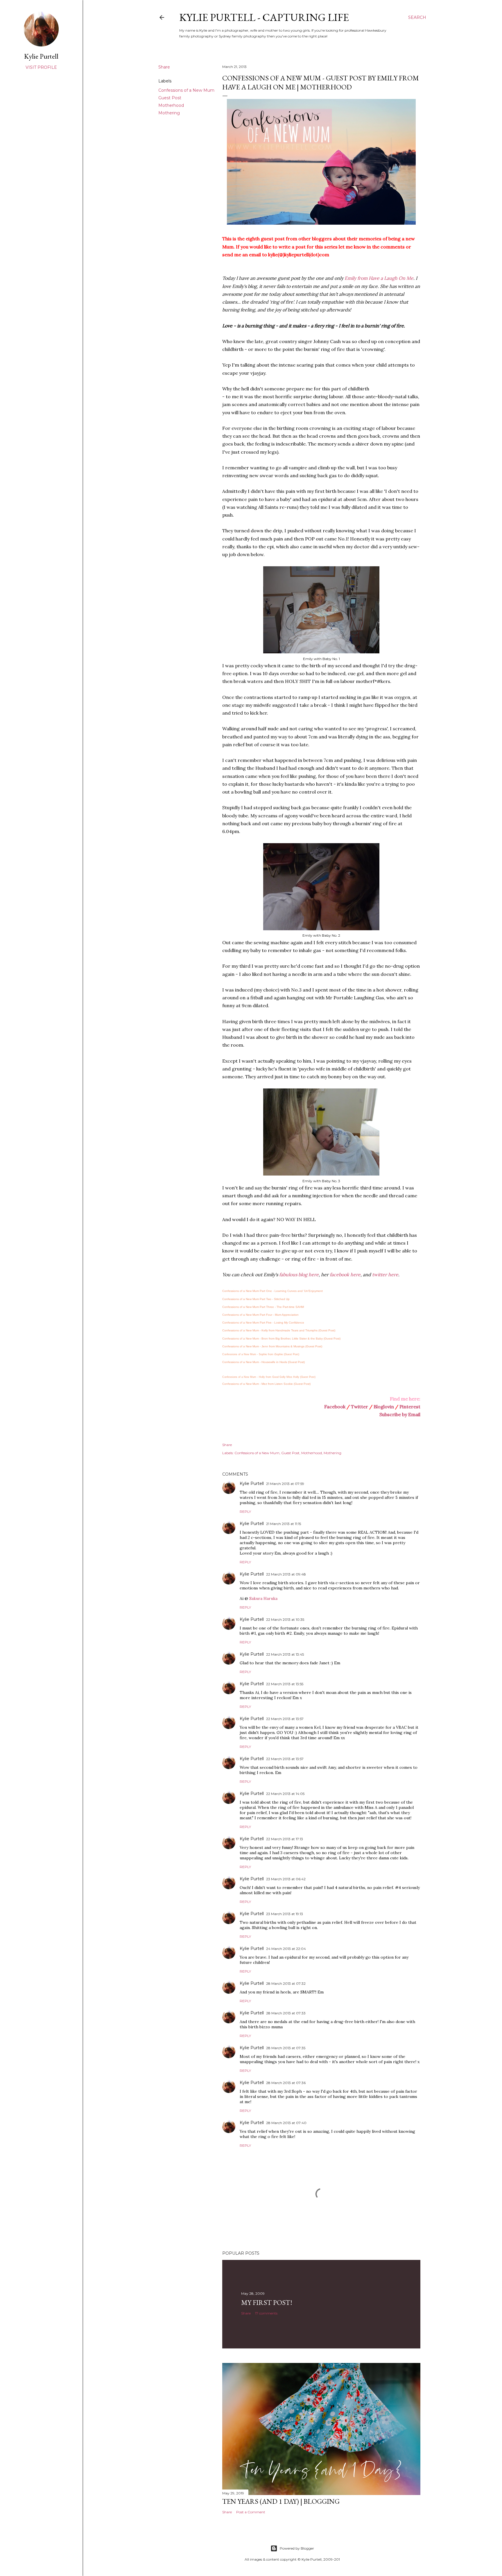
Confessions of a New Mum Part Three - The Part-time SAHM (263, 1307)
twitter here (385, 1275)
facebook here (345, 1275)
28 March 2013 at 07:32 (286, 1983)
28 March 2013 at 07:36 (286, 2083)
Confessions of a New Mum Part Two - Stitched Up (256, 1299)
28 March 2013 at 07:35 (286, 2048)
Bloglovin (384, 1407)
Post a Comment (251, 2512)
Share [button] (164, 67)
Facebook (335, 1407)
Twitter (360, 1407)
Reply (245, 1511)
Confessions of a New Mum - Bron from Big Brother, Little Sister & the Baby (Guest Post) (281, 1339)
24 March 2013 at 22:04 (286, 1949)
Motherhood (171, 105)
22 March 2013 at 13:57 (285, 1719)
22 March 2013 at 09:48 (286, 1574)
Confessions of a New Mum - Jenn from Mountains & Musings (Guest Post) (272, 1346)
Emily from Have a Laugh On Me (379, 278)
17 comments (266, 2313)
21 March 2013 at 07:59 (285, 1484)
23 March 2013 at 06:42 (286, 1879)
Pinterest (410, 1407)
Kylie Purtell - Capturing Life (264, 17)
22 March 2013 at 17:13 (285, 1839)
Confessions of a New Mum (186, 90)
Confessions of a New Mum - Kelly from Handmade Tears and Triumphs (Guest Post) (279, 1330)
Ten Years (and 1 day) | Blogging (281, 2501)
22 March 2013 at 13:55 (285, 1684)
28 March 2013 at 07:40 (286, 2123)
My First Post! (267, 2302)
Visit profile (41, 67)
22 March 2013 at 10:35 (285, 1619)
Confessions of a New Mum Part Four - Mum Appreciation (260, 1315)
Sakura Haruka (263, 1598)
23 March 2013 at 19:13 (285, 1914)
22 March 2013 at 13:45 (285, 1654)
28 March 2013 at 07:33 (286, 2013)
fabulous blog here (299, 1275)
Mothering (169, 113)
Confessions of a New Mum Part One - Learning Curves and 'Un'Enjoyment (272, 1291)
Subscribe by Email (400, 1414)
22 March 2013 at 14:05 (285, 1794)
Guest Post (170, 98)
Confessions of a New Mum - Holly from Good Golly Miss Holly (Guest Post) (269, 1377)
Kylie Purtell (252, 1483)
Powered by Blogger (297, 2548)
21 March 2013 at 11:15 (284, 1524)
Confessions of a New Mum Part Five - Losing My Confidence (263, 1323)
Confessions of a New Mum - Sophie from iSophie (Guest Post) (261, 1354)
